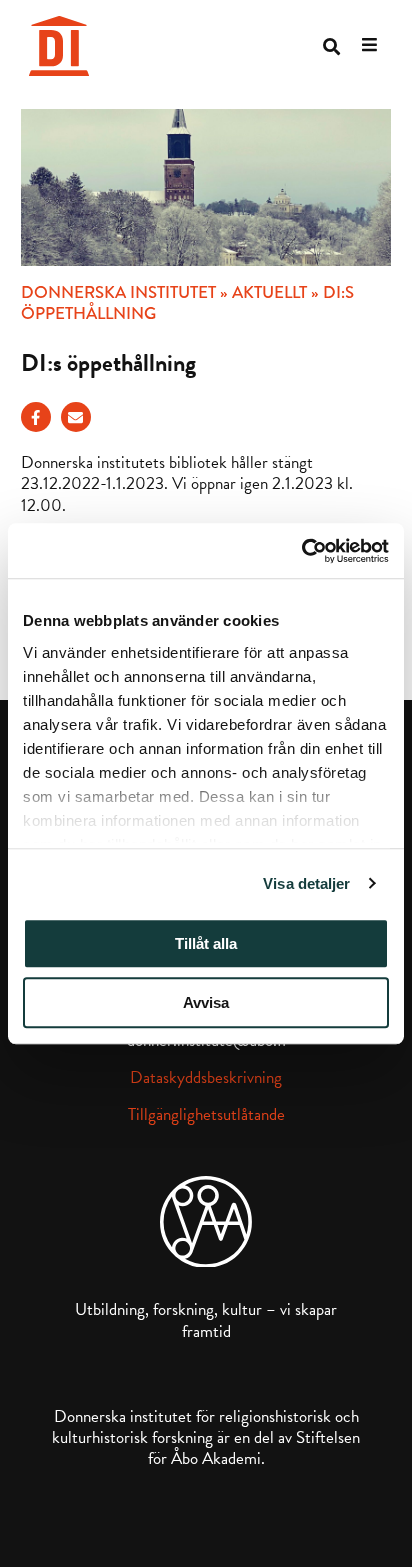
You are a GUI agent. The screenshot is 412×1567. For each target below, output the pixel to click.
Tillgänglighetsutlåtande (206, 1114)
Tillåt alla (206, 943)
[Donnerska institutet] (59, 46)
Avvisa (206, 1002)
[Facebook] (36, 417)
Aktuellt (269, 292)
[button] (331, 46)
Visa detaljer (306, 883)
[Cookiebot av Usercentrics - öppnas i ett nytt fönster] (301, 551)
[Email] (76, 417)
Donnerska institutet (118, 292)
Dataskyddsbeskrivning (206, 1077)
